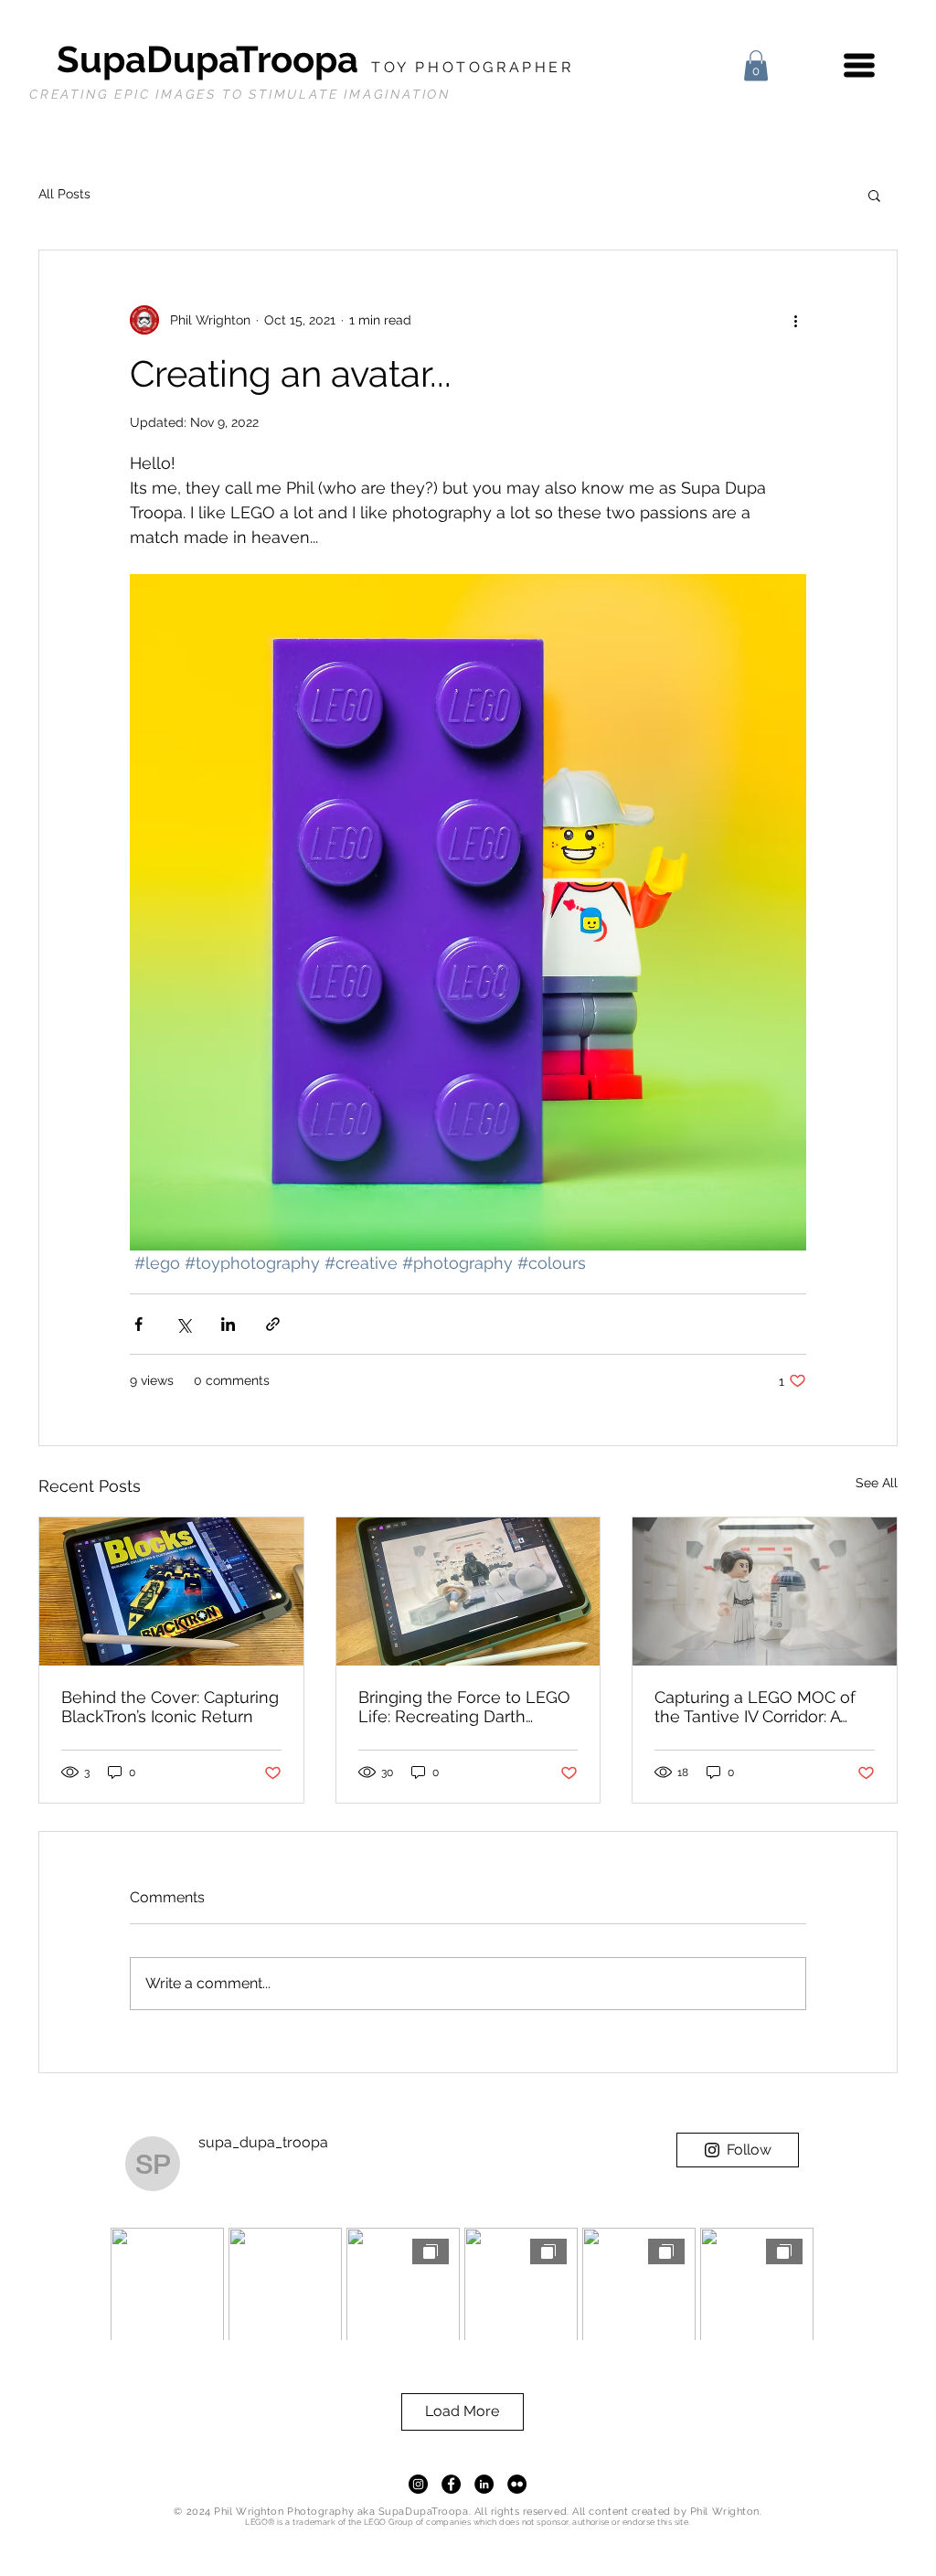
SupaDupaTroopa (315, 59)
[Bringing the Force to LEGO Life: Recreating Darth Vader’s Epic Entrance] (468, 1591)
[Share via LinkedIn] (228, 1324)
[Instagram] (418, 2484)
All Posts (64, 194)
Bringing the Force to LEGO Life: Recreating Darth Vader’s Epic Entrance (464, 1707)
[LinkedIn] (484, 2484)
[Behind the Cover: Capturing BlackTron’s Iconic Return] (171, 1591)
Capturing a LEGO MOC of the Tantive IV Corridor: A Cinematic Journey (755, 1707)
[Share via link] (273, 1324)
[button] (756, 65)
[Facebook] (451, 2484)
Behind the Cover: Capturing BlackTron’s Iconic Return (170, 1707)
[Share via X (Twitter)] (183, 1324)
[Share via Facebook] (138, 1324)
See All (877, 1483)
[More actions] (795, 320)
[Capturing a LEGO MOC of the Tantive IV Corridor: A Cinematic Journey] (765, 1591)
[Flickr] (517, 2484)
